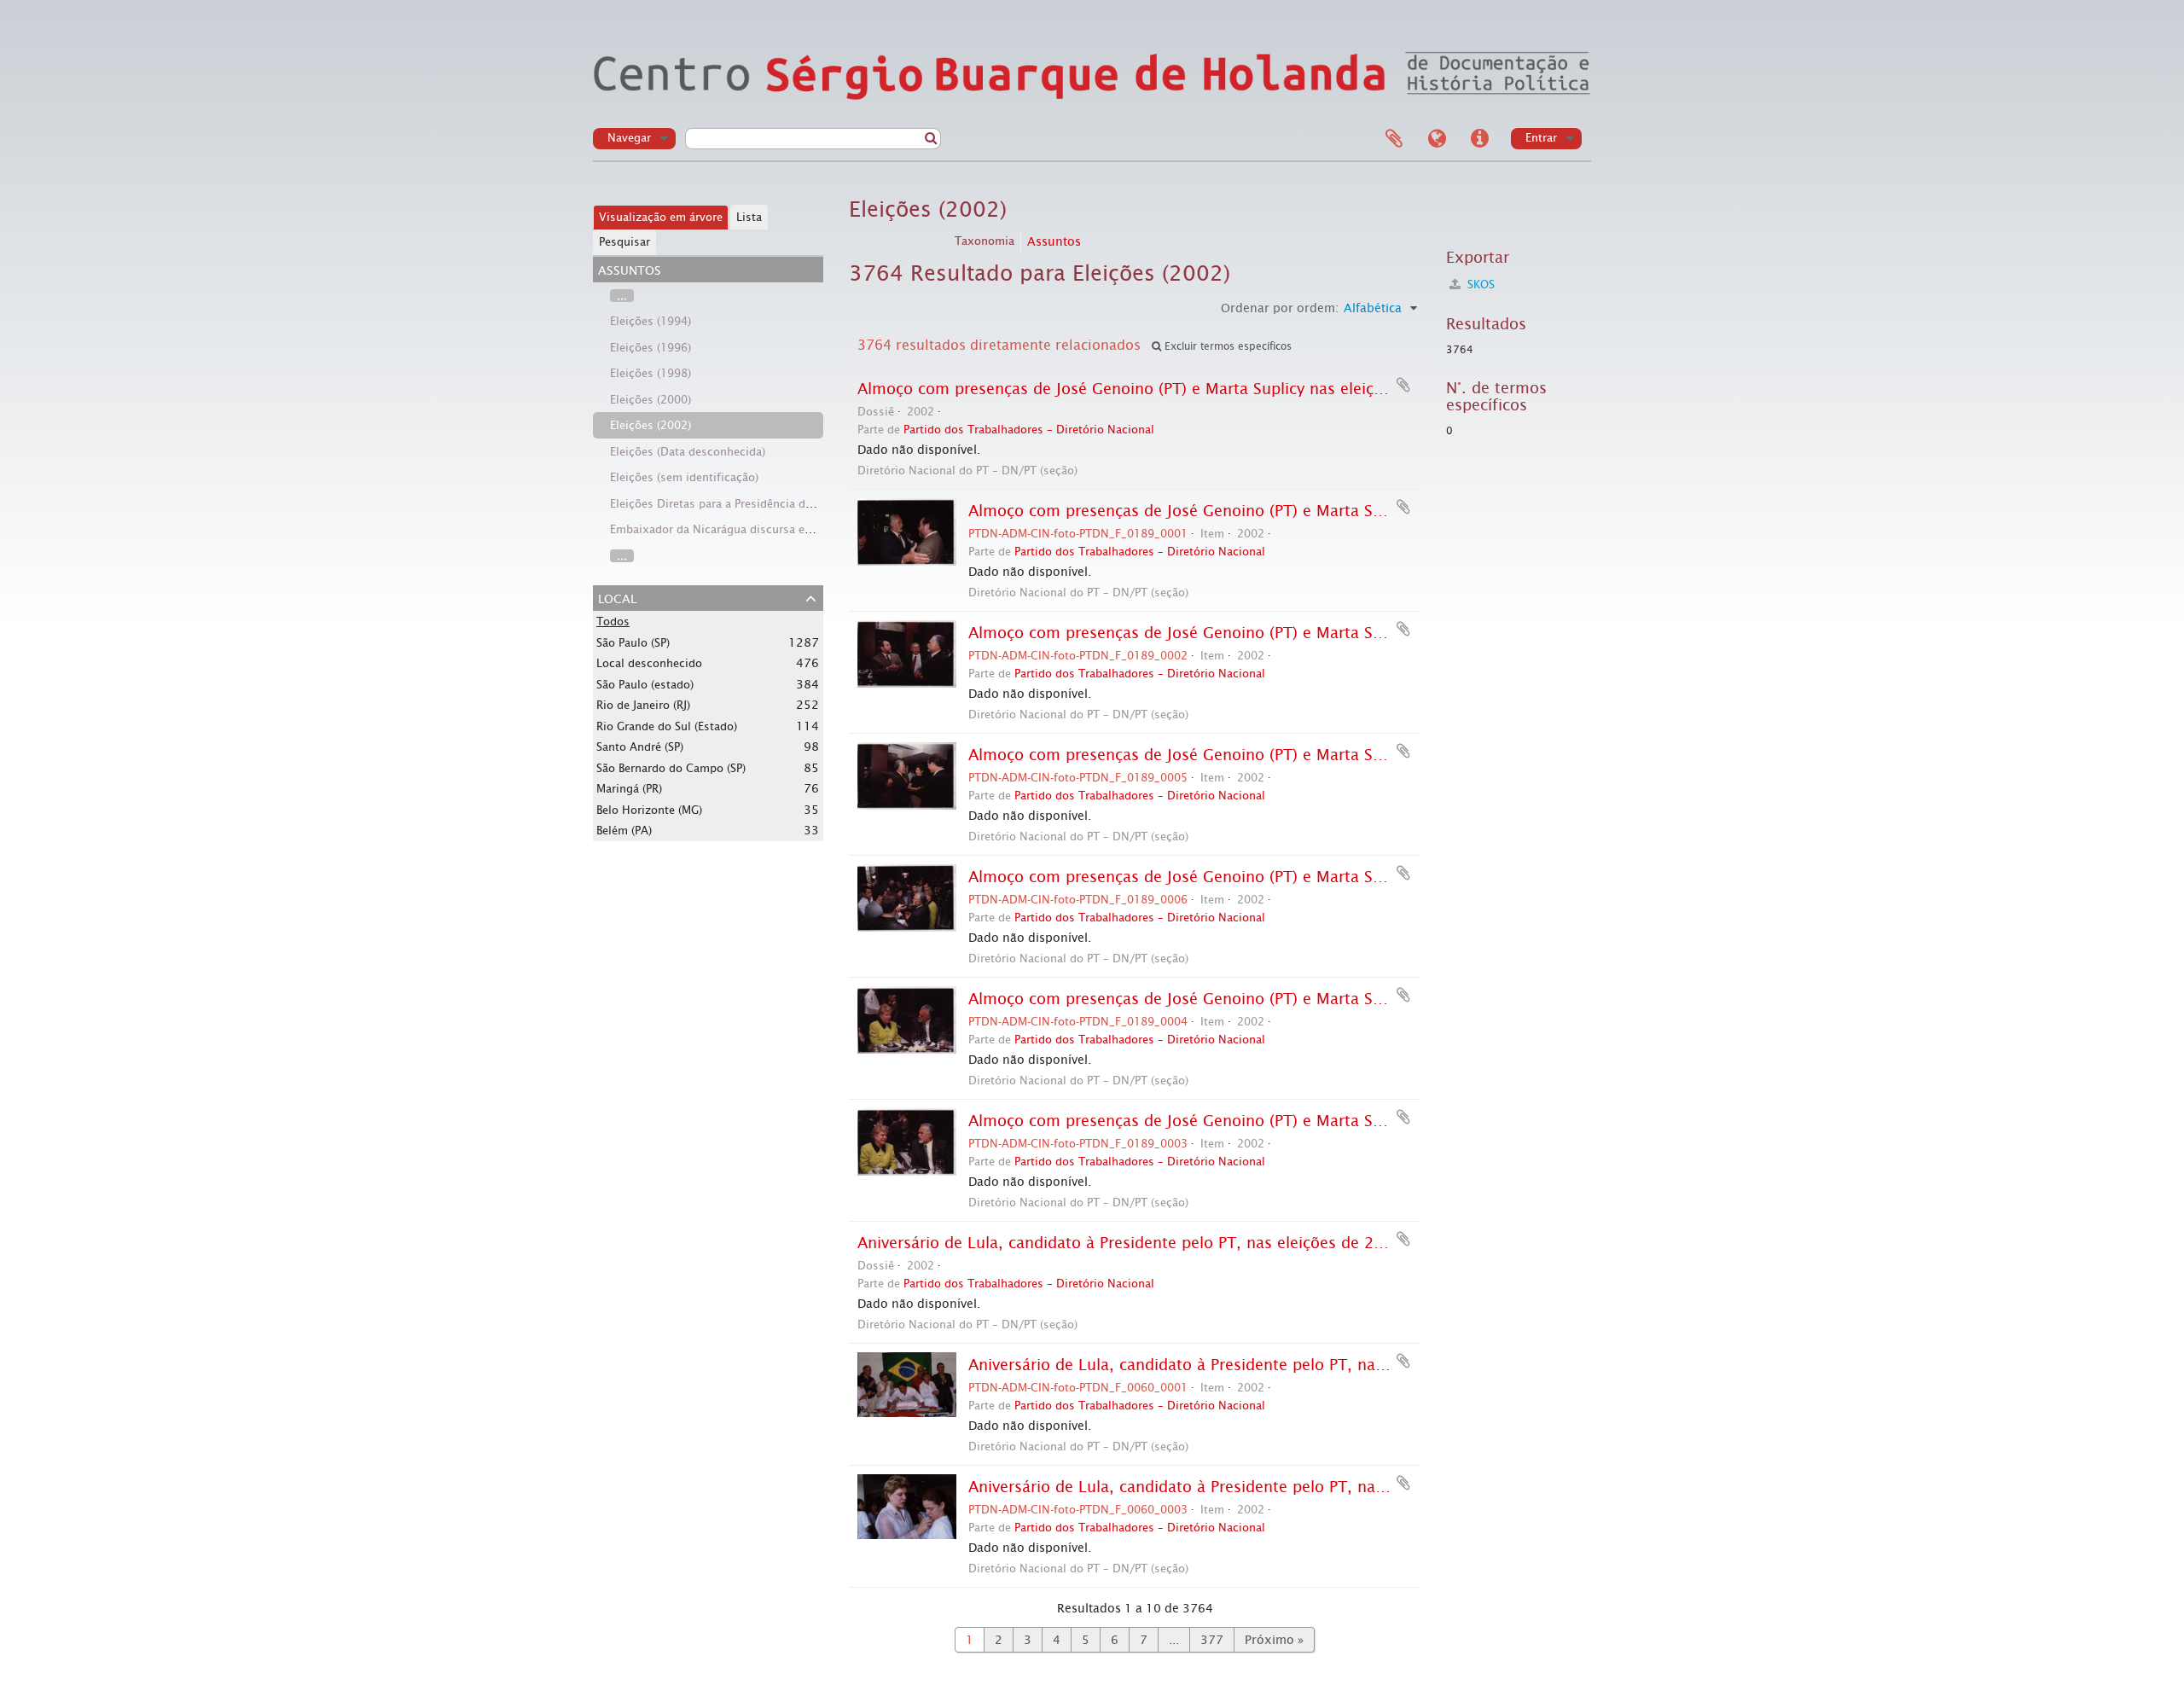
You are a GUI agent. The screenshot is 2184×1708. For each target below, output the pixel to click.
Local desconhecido (649, 663)
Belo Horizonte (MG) (649, 810)
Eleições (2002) (651, 425)
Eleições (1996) (651, 348)
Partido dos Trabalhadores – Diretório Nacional (1029, 430)
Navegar (629, 138)
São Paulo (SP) (633, 643)
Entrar (1541, 138)
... (622, 296)
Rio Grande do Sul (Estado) (667, 726)
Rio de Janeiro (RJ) (643, 705)
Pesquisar (624, 242)
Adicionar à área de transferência (1403, 385)
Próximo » (1274, 1640)
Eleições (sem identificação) (684, 477)
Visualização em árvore (661, 217)
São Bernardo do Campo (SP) (671, 768)
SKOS (1479, 285)
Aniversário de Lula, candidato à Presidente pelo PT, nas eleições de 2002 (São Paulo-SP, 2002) (1208, 1243)
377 (1212, 1640)
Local (617, 597)
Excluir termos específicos (1226, 346)
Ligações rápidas (1479, 139)
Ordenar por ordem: (1280, 308)
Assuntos (1054, 241)
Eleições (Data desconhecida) (688, 452)
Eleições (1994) (651, 321)
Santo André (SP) (640, 747)
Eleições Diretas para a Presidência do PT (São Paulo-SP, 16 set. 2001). (796, 504)
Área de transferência (1394, 139)
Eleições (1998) (651, 373)
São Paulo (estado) (645, 685)
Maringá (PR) (629, 789)
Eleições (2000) (651, 400)
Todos (613, 622)
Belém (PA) (624, 831)
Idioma (1437, 139)
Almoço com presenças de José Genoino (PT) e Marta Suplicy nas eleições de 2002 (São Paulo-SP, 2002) (1240, 389)
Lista (749, 217)
